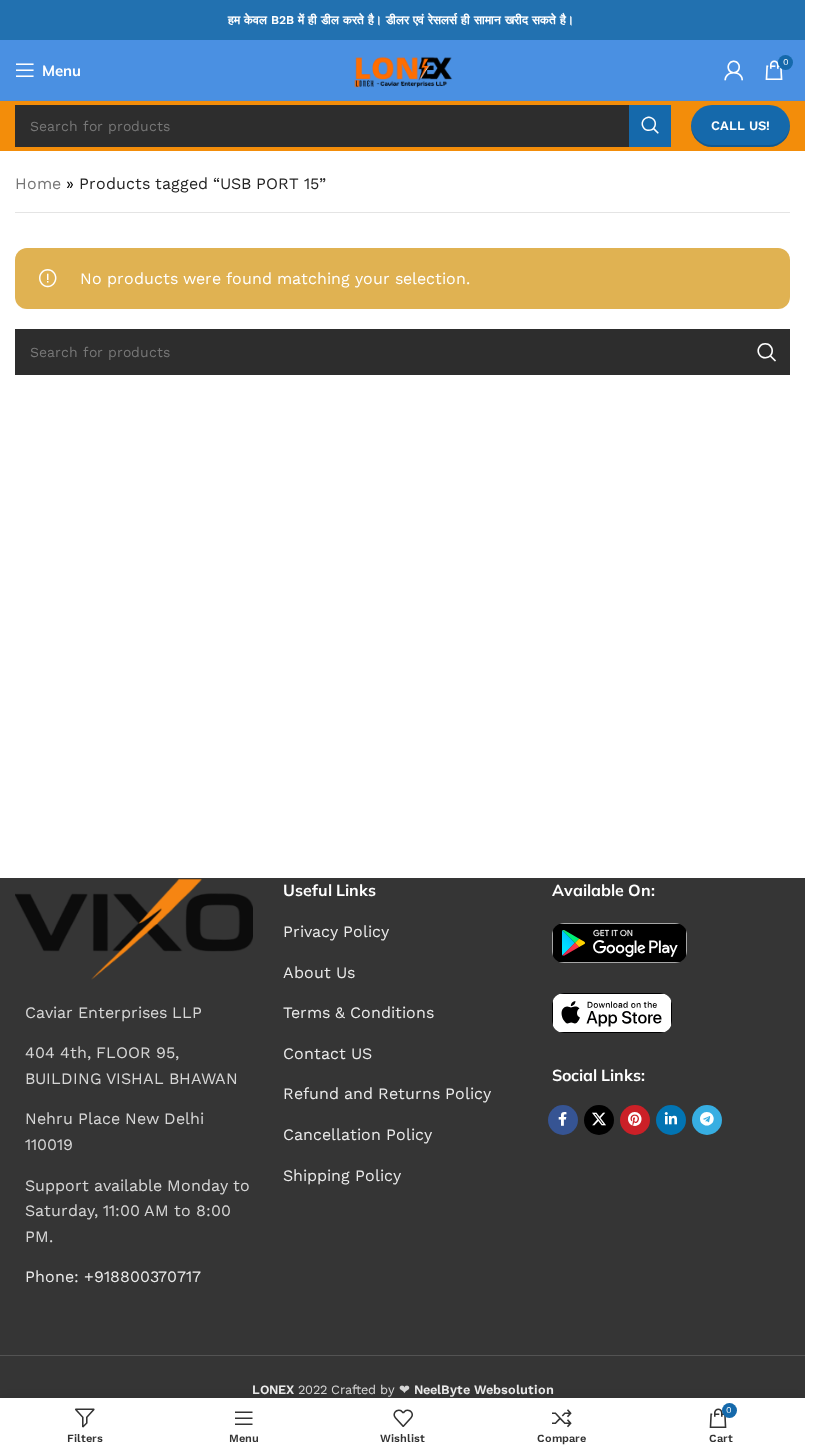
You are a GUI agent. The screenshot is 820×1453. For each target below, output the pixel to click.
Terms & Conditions (358, 1012)
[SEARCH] (650, 126)
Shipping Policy (342, 1175)
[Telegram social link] (707, 1120)
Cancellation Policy (357, 1134)
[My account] (734, 70)
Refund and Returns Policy (387, 1093)
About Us (319, 972)
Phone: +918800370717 (113, 1276)
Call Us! (740, 125)
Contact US (327, 1053)
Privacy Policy (336, 931)
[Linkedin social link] (671, 1120)
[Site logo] (402, 68)
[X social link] (599, 1120)
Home (38, 183)
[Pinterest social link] (635, 1120)
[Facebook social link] (563, 1120)
